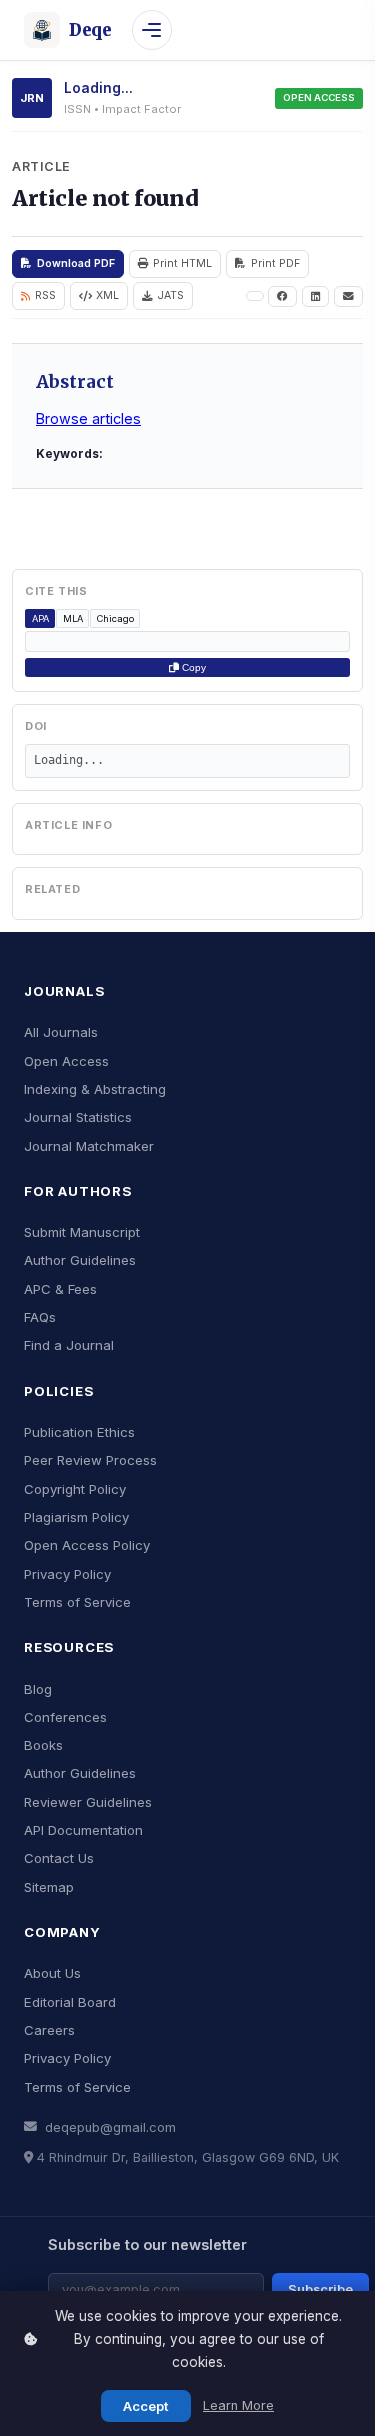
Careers (49, 2030)
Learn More (238, 2405)
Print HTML (182, 263)
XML (107, 295)
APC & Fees (60, 1289)
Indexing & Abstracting (95, 1089)
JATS (171, 295)
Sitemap (49, 1887)
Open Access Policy (87, 1545)
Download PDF (76, 263)
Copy (192, 667)
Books (43, 1745)
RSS (45, 295)
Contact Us (59, 1858)
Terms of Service (77, 1602)
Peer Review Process (90, 1460)
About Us (52, 1973)
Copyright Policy (75, 1489)
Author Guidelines (80, 1260)
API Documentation (83, 1830)
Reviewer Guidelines (88, 1802)
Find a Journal (69, 1345)
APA (40, 618)
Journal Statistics (78, 1117)
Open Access (66, 1061)
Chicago (115, 618)
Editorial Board (70, 2002)
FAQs (40, 1317)
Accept (146, 2406)
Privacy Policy (67, 1574)
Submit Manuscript (82, 1232)
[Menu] (152, 30)
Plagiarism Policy (76, 1517)
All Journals (61, 1032)
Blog (38, 1689)
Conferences (65, 1717)
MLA (73, 618)
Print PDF (275, 263)
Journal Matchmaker (89, 1146)
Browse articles (88, 418)
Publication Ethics (79, 1432)
